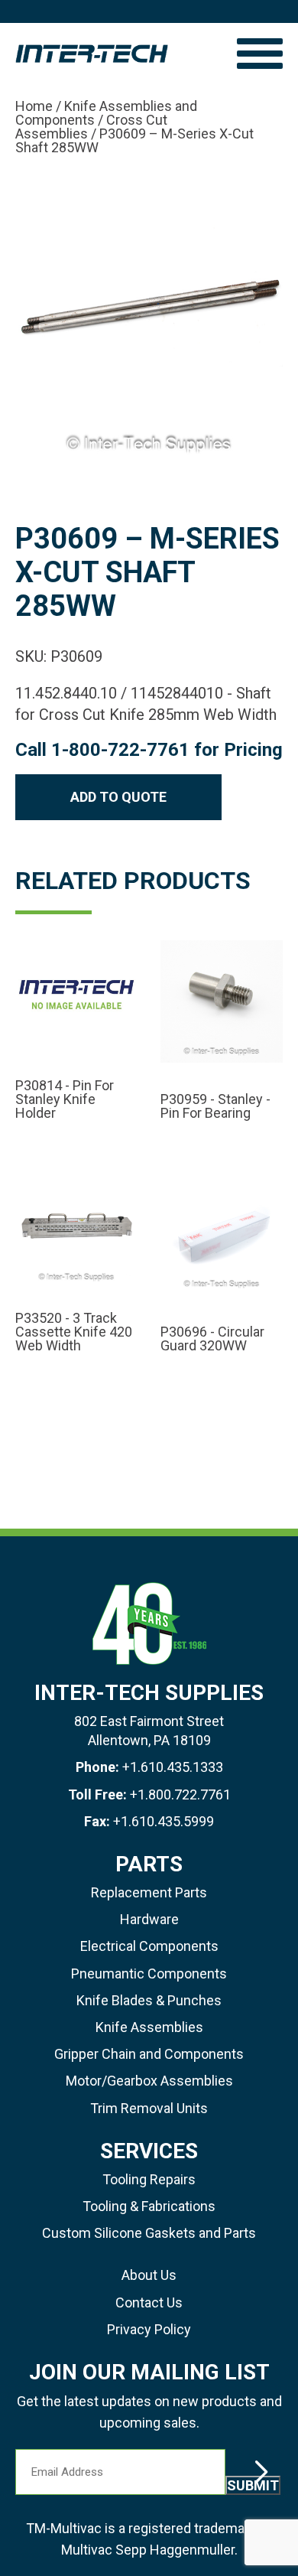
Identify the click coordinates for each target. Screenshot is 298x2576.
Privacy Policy (149, 2329)
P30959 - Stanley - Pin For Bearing (215, 1106)
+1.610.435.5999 (164, 1821)
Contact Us (149, 2302)
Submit (253, 2485)
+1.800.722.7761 (180, 1794)
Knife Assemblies (149, 2027)
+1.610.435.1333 (173, 1767)
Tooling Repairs (149, 2179)
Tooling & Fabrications (149, 2206)
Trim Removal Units (149, 2108)
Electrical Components (149, 1946)
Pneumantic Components (149, 1974)
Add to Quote (118, 797)
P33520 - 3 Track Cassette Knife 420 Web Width (74, 1332)
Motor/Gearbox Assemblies (149, 2081)
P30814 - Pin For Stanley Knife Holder (65, 1099)
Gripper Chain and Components (149, 2054)
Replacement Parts (149, 1892)
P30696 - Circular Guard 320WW (212, 1339)
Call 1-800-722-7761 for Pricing (149, 750)
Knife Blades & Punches (149, 2000)
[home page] (118, 54)
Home (34, 106)
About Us (149, 2275)
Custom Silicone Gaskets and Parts (149, 2233)
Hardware (149, 1919)
